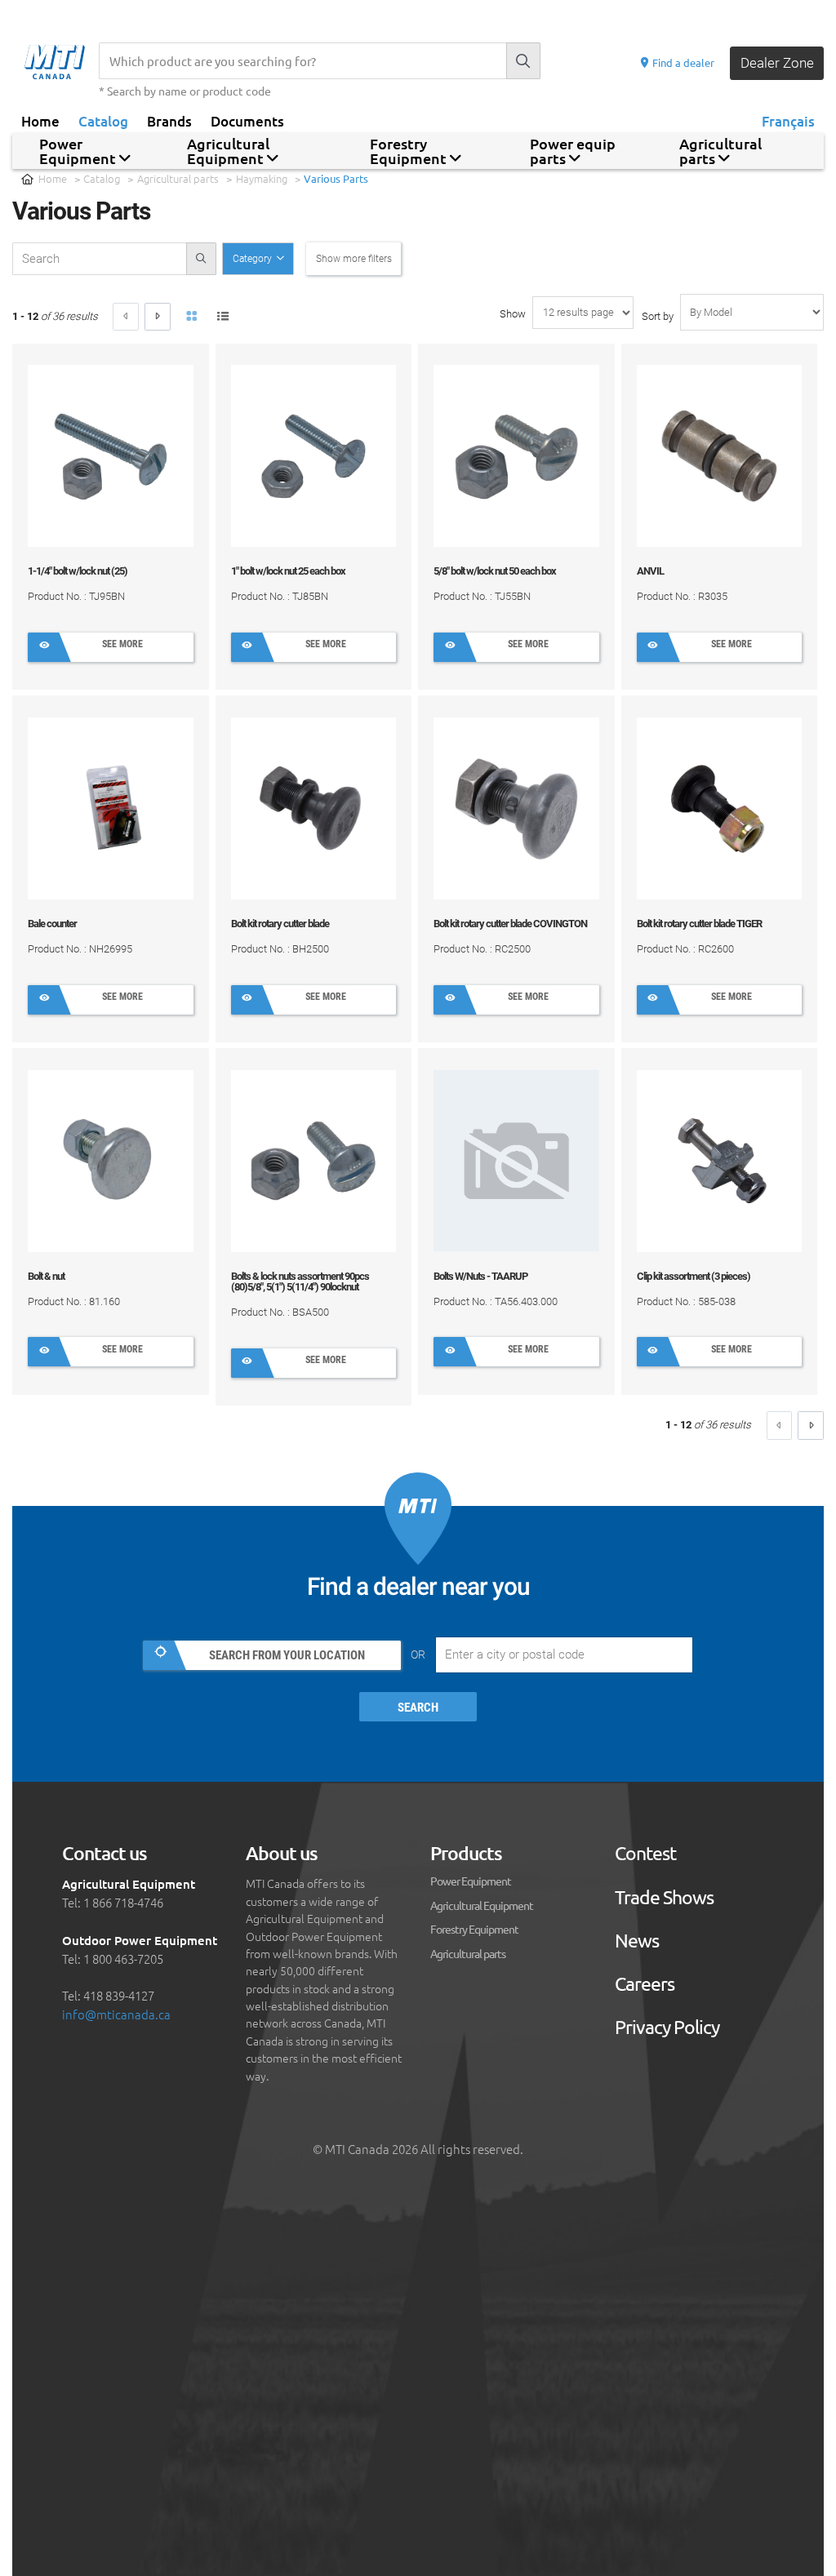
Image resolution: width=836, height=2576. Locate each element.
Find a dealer (682, 62)
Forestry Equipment (474, 1929)
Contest (645, 1853)
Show (513, 314)
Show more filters (354, 259)
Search (418, 1708)
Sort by (658, 316)
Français (788, 120)
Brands (169, 120)
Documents (247, 120)
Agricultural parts (178, 178)
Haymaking (262, 178)
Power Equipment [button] (79, 151)
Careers (645, 1984)
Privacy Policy (667, 2027)
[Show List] (224, 318)
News (637, 1941)
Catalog (103, 120)
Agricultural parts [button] (720, 151)
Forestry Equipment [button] (410, 151)
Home (40, 120)
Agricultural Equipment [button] (228, 151)
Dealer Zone (777, 63)
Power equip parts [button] (573, 151)
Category (253, 259)
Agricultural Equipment (482, 1905)
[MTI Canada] (62, 62)
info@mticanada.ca (116, 2014)
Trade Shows (664, 1897)
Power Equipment (471, 1881)
